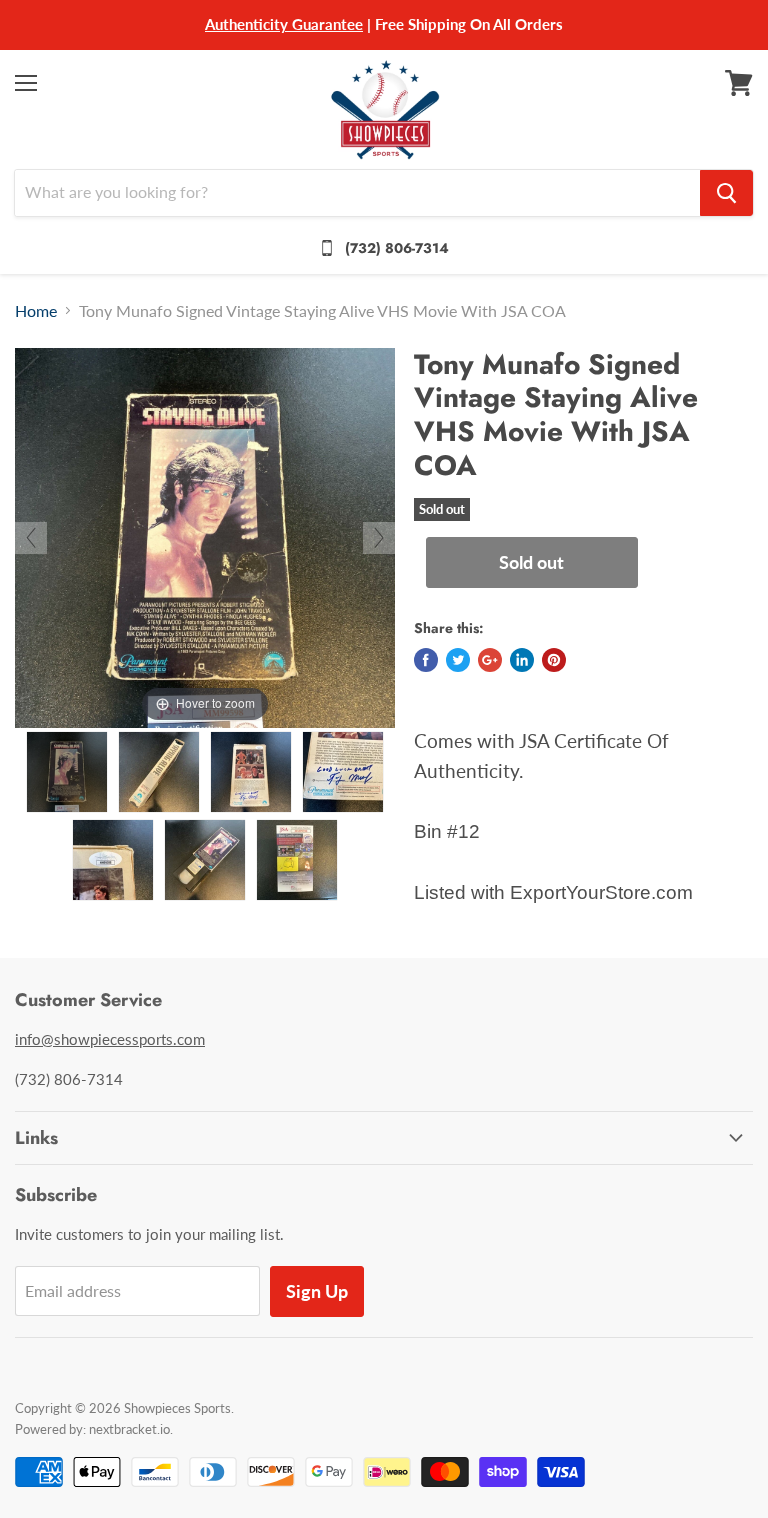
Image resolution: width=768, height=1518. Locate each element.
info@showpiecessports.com (110, 1039)
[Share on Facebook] (426, 660)
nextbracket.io (129, 1429)
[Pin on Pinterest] (554, 660)
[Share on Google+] (490, 660)
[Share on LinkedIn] (522, 660)
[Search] (726, 193)
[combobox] (357, 193)
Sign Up (317, 1291)
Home (36, 311)
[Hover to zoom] (205, 535)
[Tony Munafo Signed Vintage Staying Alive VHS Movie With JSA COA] (67, 772)
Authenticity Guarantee (284, 24)
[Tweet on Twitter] (458, 660)
